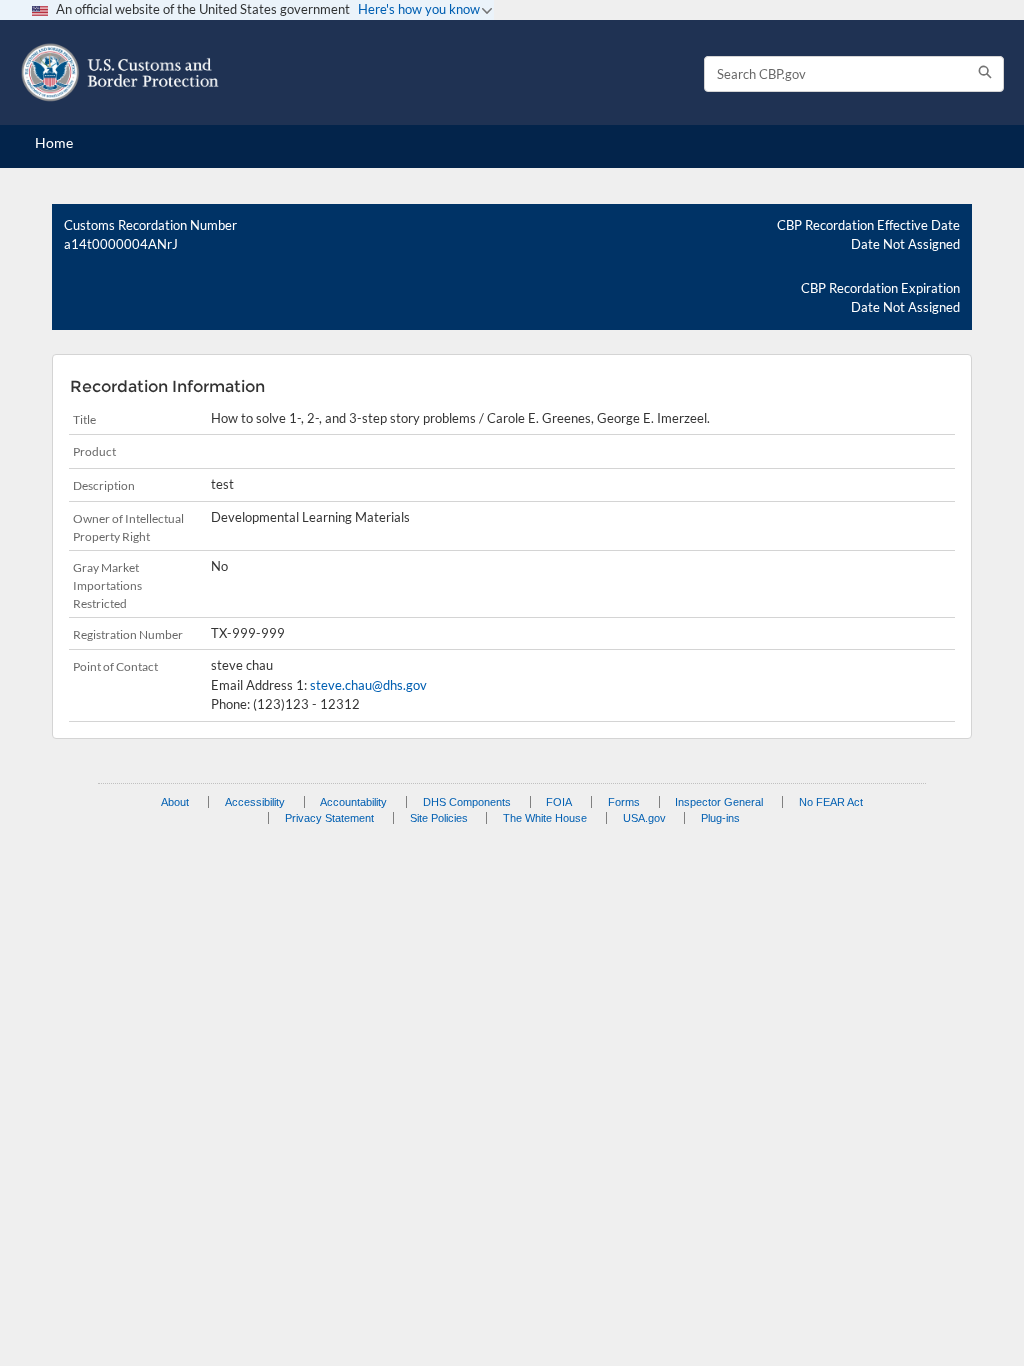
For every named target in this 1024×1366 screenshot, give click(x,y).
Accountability (353, 802)
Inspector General (719, 802)
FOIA (559, 802)
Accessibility (255, 802)
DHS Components (467, 802)
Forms (624, 802)
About (175, 802)
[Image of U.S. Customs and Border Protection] (120, 72)
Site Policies (439, 818)
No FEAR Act (831, 802)
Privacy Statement (329, 818)
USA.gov (644, 818)
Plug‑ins (720, 818)
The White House (545, 818)
